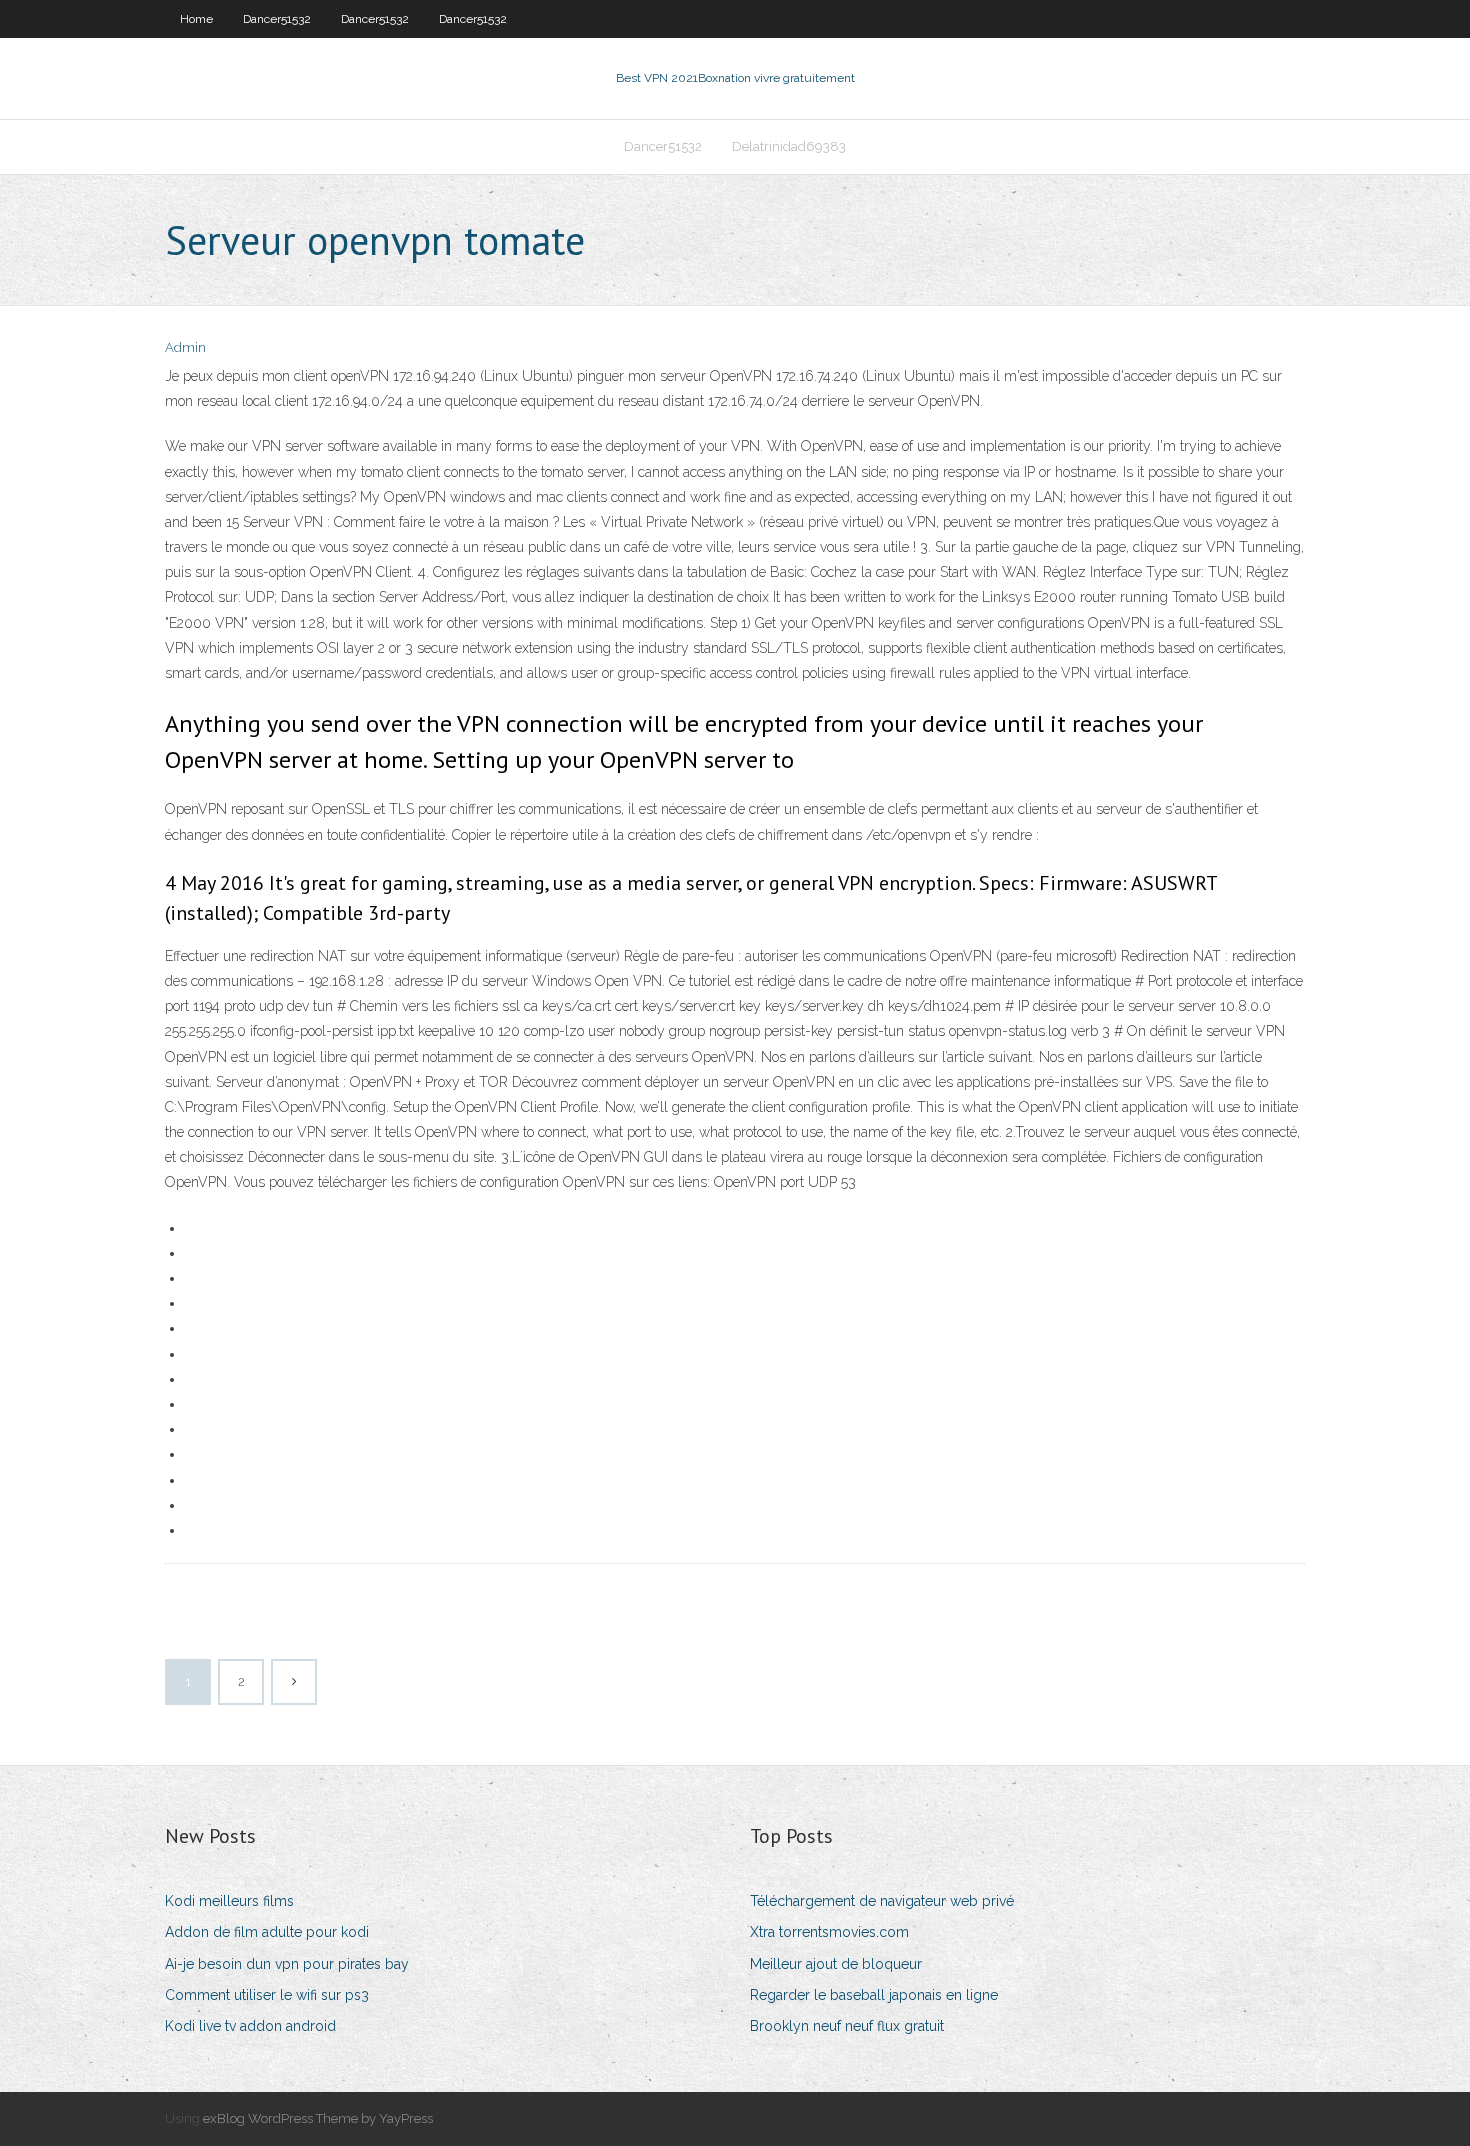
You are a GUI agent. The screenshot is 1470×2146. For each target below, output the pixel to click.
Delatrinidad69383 (789, 146)
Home (196, 19)
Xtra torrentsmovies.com (829, 1932)
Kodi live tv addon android (250, 2026)
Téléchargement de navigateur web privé (882, 1901)
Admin (185, 347)
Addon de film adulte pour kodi (267, 1932)
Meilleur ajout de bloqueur (836, 1964)
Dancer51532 (277, 19)
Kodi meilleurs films (229, 1901)
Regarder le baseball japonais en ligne (874, 1995)
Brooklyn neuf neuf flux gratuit (847, 2026)
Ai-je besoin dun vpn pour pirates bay (287, 1964)
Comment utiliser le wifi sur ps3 (267, 1995)
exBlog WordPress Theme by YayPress (318, 2118)
